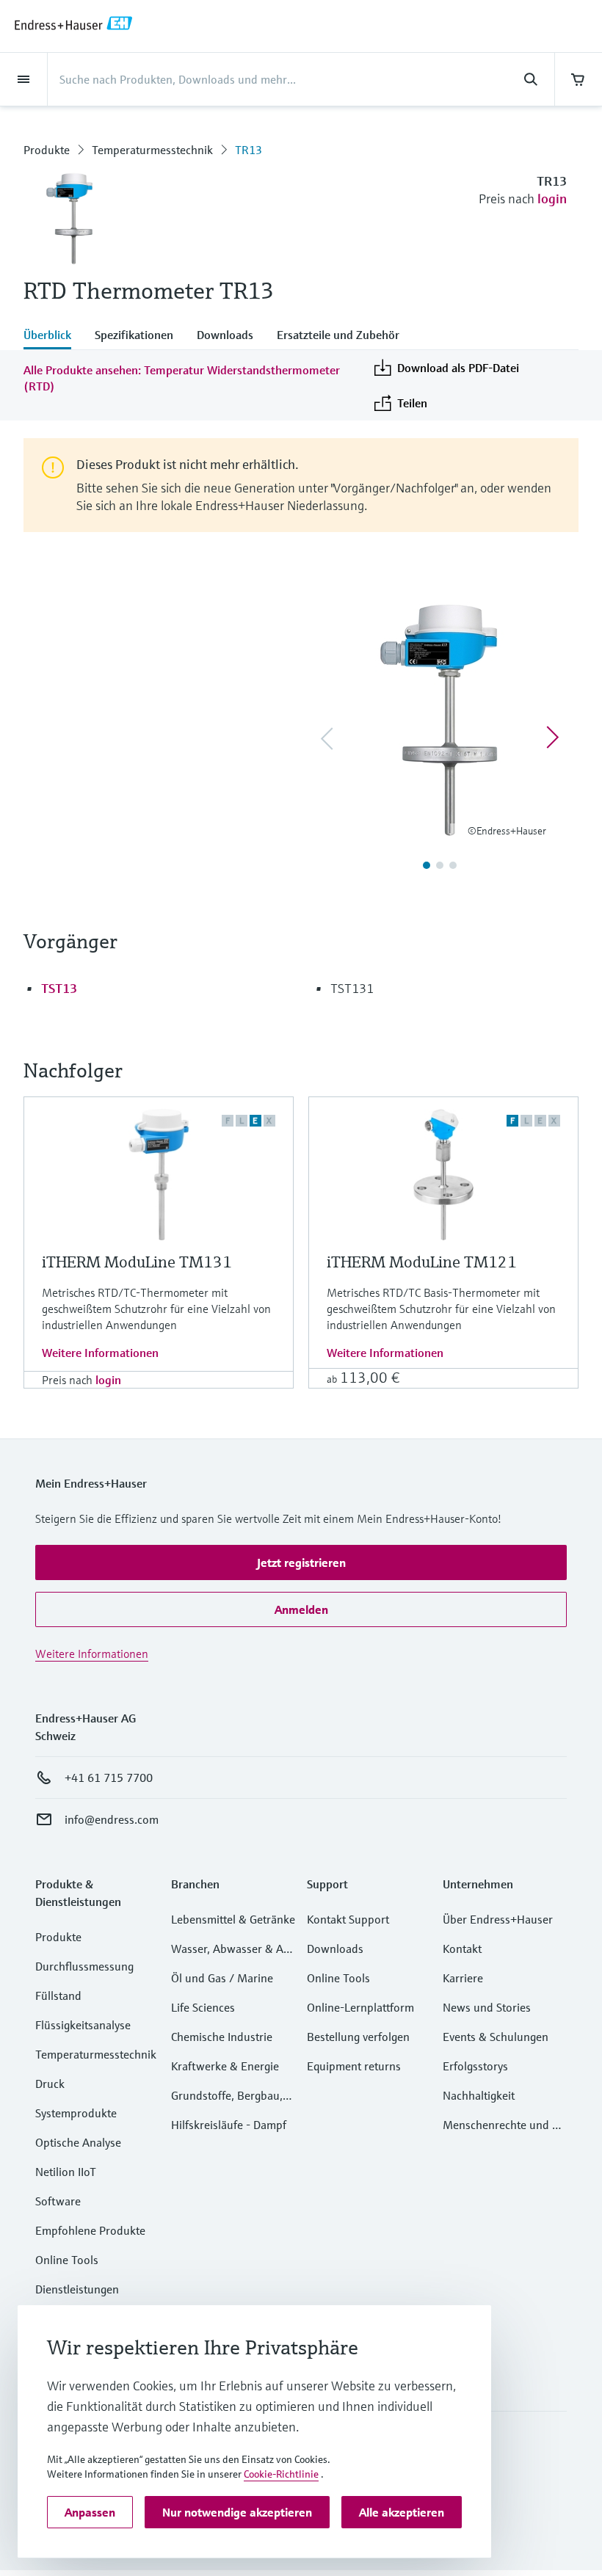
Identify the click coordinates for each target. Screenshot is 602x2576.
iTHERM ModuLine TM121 (422, 1262)
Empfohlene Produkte (90, 2230)
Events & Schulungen (496, 2037)
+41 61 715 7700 (109, 1778)
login (552, 199)
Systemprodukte (76, 2113)
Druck (50, 2084)
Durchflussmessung (84, 1966)
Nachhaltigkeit (479, 2095)
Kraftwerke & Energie (225, 2066)
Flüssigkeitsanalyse (83, 2025)
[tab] (53, 336)
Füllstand (58, 1995)
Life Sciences (203, 2007)
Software (58, 2201)
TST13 (59, 988)
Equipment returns (354, 2066)
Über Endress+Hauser (498, 1919)
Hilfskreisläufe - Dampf (229, 2125)
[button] (301, 1562)
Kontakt (462, 1949)
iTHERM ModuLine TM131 (137, 1262)
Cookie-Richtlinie (281, 2474)
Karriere (463, 1978)
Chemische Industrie (222, 2037)
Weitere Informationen (100, 1353)
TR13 (249, 150)
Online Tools (67, 2260)
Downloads (335, 1949)
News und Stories (487, 2007)
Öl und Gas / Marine (222, 1978)
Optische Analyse (78, 2142)
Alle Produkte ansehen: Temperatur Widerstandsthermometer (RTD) (182, 378)
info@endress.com (112, 1819)
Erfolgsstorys (475, 2066)
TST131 (352, 988)
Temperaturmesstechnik (152, 150)
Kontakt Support (348, 1919)
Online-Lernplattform (360, 2007)
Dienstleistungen (77, 2289)
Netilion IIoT (66, 2172)
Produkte (47, 150)
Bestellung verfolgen (358, 2037)
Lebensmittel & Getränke (233, 1919)
